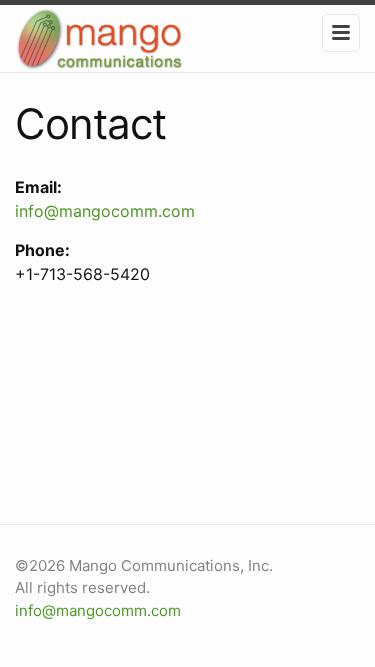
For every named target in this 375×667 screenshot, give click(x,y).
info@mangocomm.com (105, 211)
